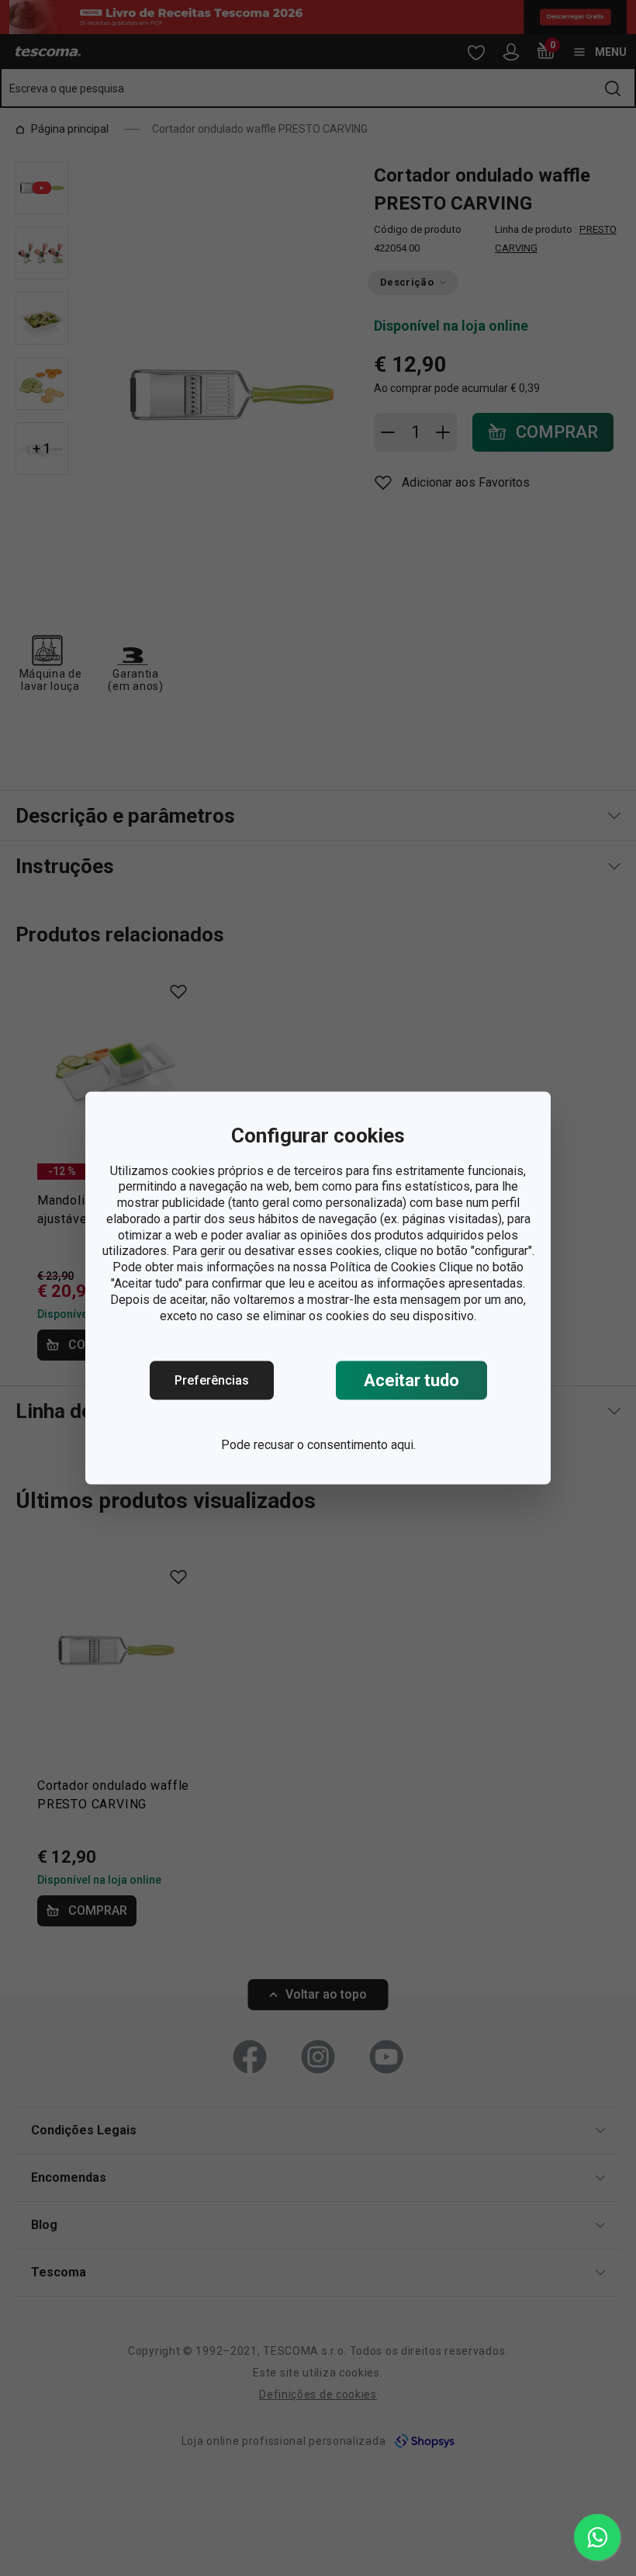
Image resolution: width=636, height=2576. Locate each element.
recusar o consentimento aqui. (335, 1445)
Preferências (212, 1380)
